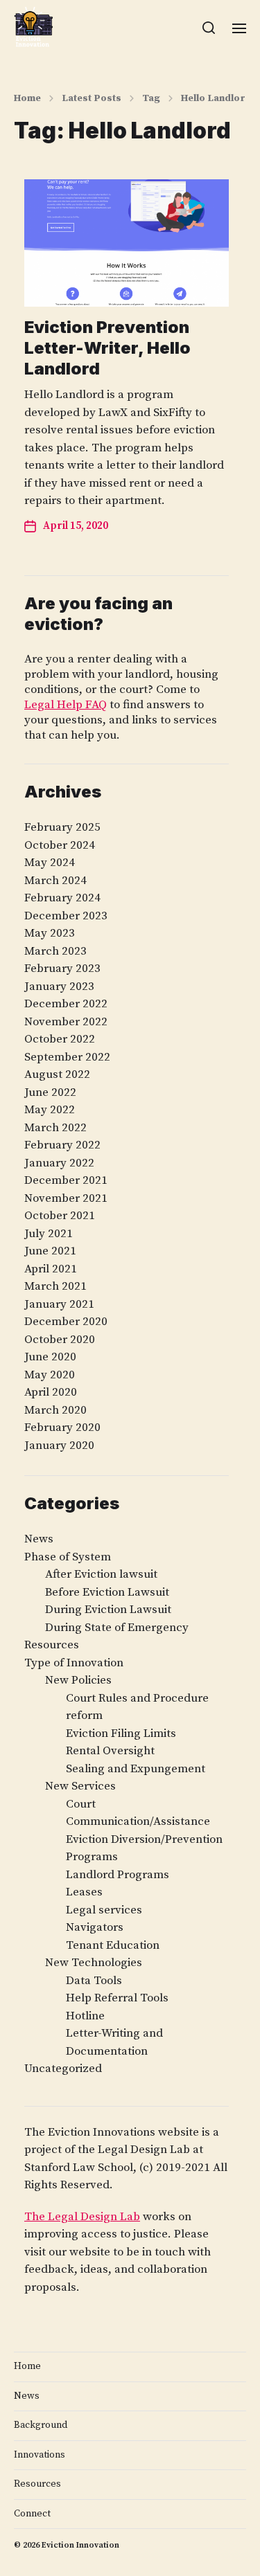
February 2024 (62, 898)
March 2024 (55, 881)
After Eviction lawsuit (101, 1574)
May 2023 (50, 933)
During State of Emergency (117, 1628)
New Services (80, 1786)
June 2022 (50, 1092)
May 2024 (50, 863)
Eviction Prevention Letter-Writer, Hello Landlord (107, 348)
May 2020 (50, 1375)
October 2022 (60, 1039)
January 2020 (59, 1445)
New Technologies (94, 1963)
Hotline (85, 2016)
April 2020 (51, 1392)
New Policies (78, 1680)
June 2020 (50, 1357)
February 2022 (62, 1145)
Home (27, 98)
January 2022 (59, 1163)
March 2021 (55, 1286)
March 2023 (55, 951)
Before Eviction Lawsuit (107, 1592)
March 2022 (55, 1128)
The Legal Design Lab (82, 2217)
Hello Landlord (216, 98)
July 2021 (49, 1234)
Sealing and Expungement (136, 1769)
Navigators (95, 1927)
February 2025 (62, 827)
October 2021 (60, 1216)
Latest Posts (92, 98)
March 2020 (55, 1410)
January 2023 (59, 987)
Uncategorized (63, 2069)
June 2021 (50, 1251)
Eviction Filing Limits (121, 1733)
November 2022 (66, 1022)
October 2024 (60, 845)
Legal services (104, 1910)
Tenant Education (113, 1945)
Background (41, 2425)
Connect (32, 2514)
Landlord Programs (118, 1875)
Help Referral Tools (117, 1998)
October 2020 (60, 1340)
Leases (84, 1892)
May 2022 (50, 1110)
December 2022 (66, 1004)
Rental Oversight (110, 1751)
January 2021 (59, 1304)
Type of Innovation (74, 1663)
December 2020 (66, 1322)
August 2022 (57, 1074)
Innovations (40, 2455)
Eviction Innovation (80, 2545)
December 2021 (66, 1180)
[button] (209, 28)
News (39, 1539)
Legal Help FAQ (66, 705)
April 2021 (51, 1269)
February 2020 (62, 1427)
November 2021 (66, 1198)
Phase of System (68, 1557)
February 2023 (62, 969)
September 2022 (67, 1057)
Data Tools (94, 1981)
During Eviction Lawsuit (108, 1610)
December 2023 (66, 916)
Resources (52, 1645)
